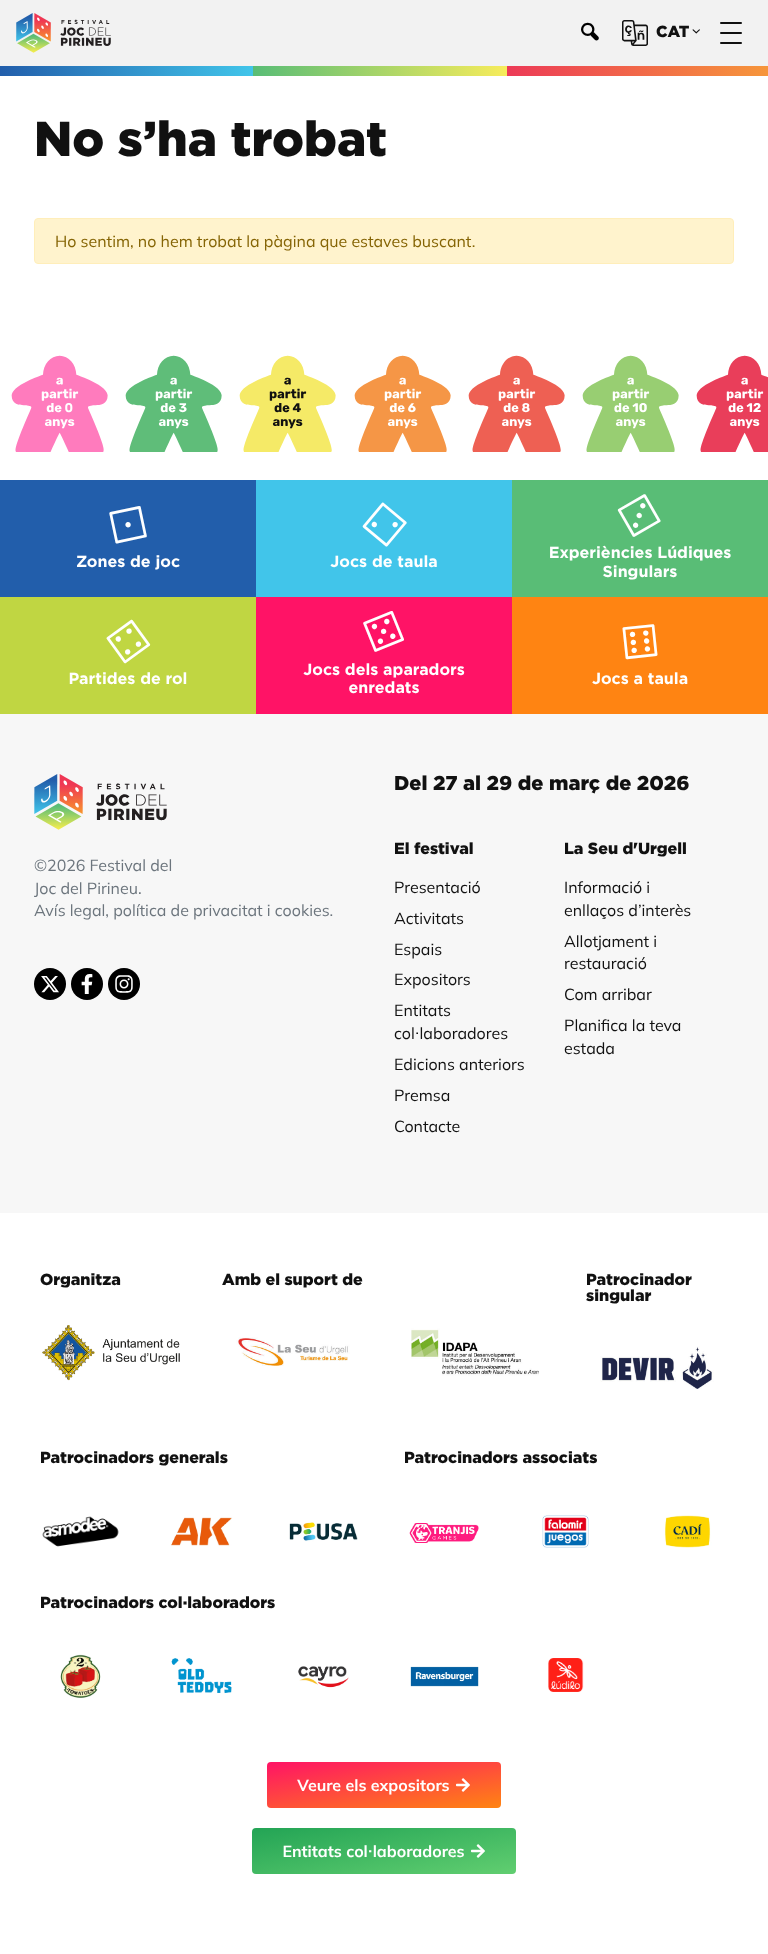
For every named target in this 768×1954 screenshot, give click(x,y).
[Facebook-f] (87, 984)
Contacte (427, 1126)
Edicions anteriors (459, 1064)
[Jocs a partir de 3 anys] (174, 404)
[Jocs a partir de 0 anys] (60, 404)
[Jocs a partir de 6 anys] (403, 404)
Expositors (432, 979)
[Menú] (731, 33)
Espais (418, 949)
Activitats (429, 918)
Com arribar (608, 994)
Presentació (437, 887)
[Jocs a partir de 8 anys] (517, 404)
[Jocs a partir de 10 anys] (631, 404)
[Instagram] (124, 984)
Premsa (422, 1095)
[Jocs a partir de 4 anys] (288, 404)
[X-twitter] (50, 984)
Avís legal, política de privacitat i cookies (182, 910)
